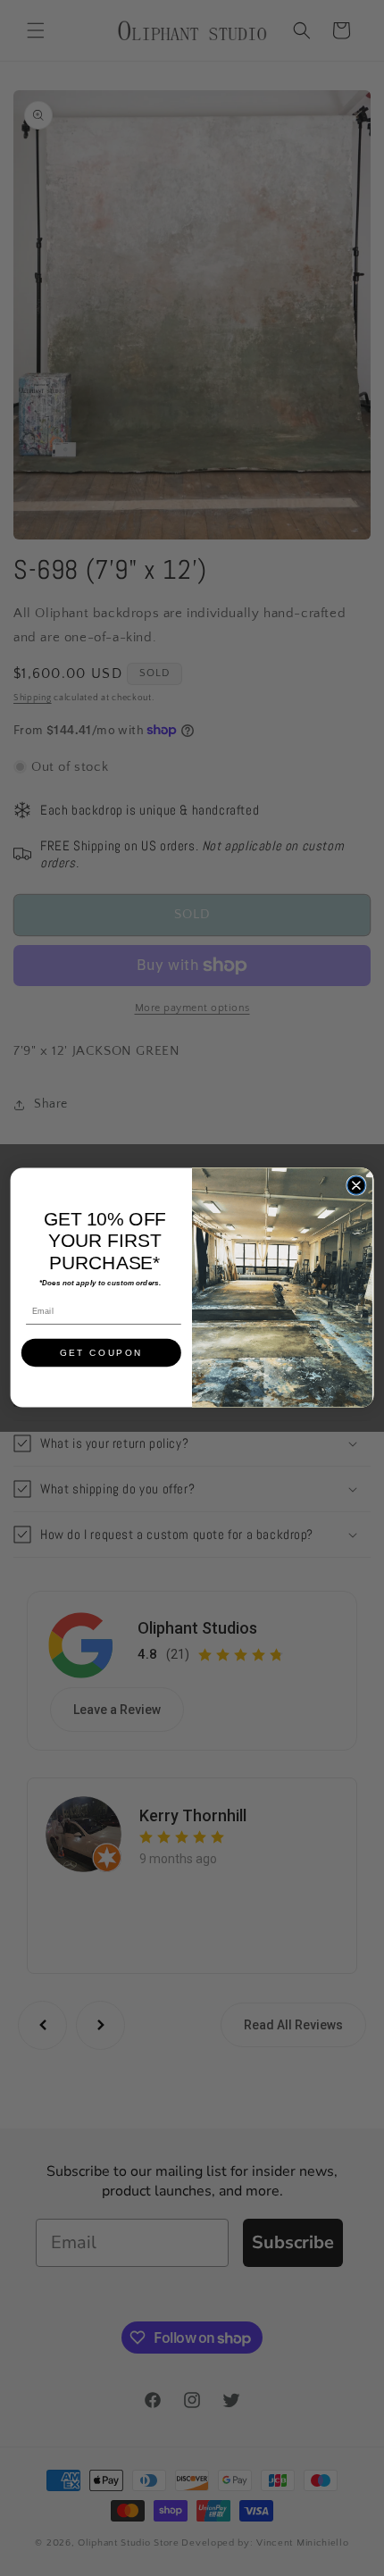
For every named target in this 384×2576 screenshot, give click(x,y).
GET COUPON (102, 1353)
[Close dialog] (356, 1185)
